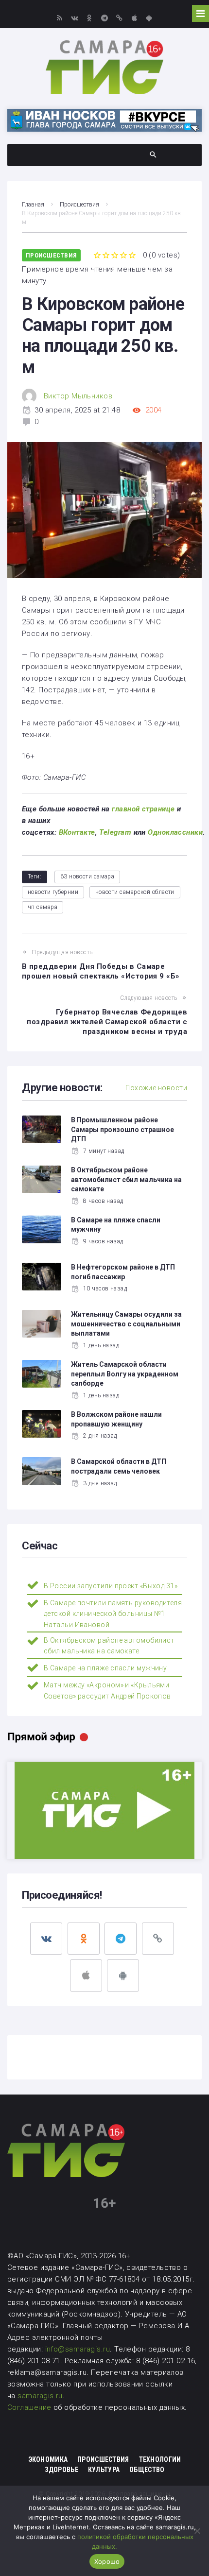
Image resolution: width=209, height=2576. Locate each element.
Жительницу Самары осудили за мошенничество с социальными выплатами (126, 1324)
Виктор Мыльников (78, 396)
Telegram (115, 832)
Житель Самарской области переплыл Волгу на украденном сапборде (125, 1374)
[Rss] (60, 18)
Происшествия (79, 205)
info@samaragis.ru (78, 2349)
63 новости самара (87, 876)
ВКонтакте (77, 832)
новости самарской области (135, 892)
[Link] (119, 18)
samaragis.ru (40, 2396)
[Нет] (197, 2531)
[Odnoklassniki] (90, 18)
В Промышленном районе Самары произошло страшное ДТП (122, 1129)
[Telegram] (104, 18)
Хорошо (107, 2561)
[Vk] (75, 18)
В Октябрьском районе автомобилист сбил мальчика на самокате (126, 1179)
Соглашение (30, 2407)
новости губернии (53, 892)
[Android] (149, 18)
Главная (33, 205)
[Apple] (134, 18)
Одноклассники (175, 832)
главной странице (143, 809)
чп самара (43, 907)
